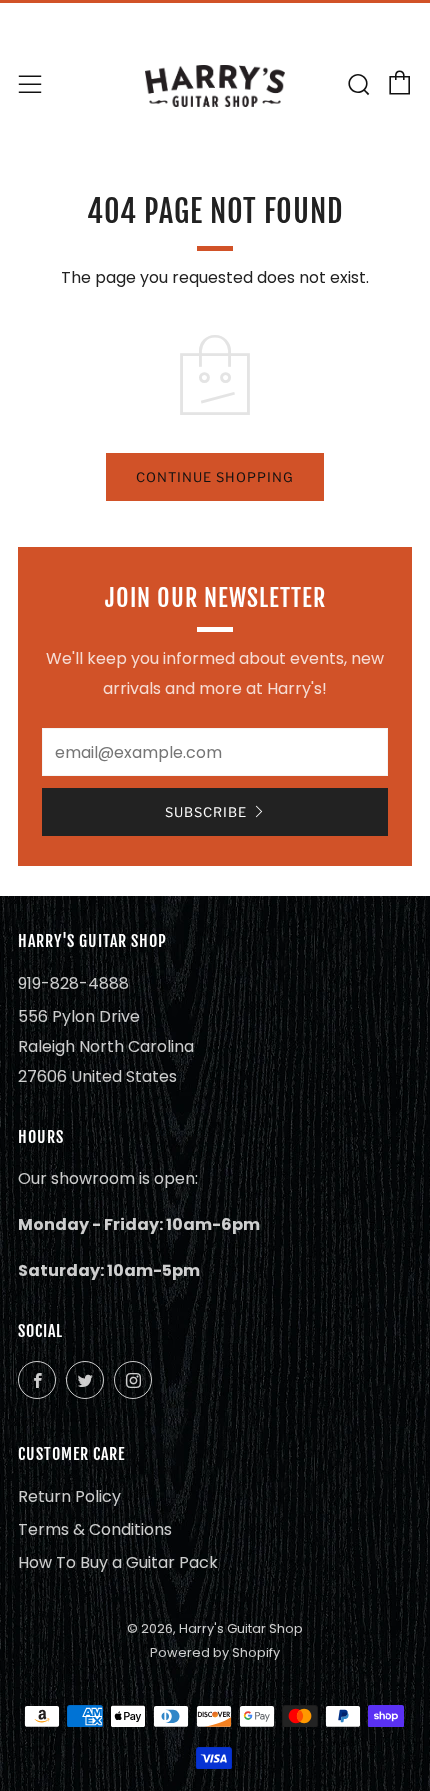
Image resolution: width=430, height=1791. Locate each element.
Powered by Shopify (215, 1652)
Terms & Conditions (95, 1529)
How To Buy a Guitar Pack (118, 1562)
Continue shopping (215, 477)
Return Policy (69, 1496)
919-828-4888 (73, 983)
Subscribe (206, 812)
